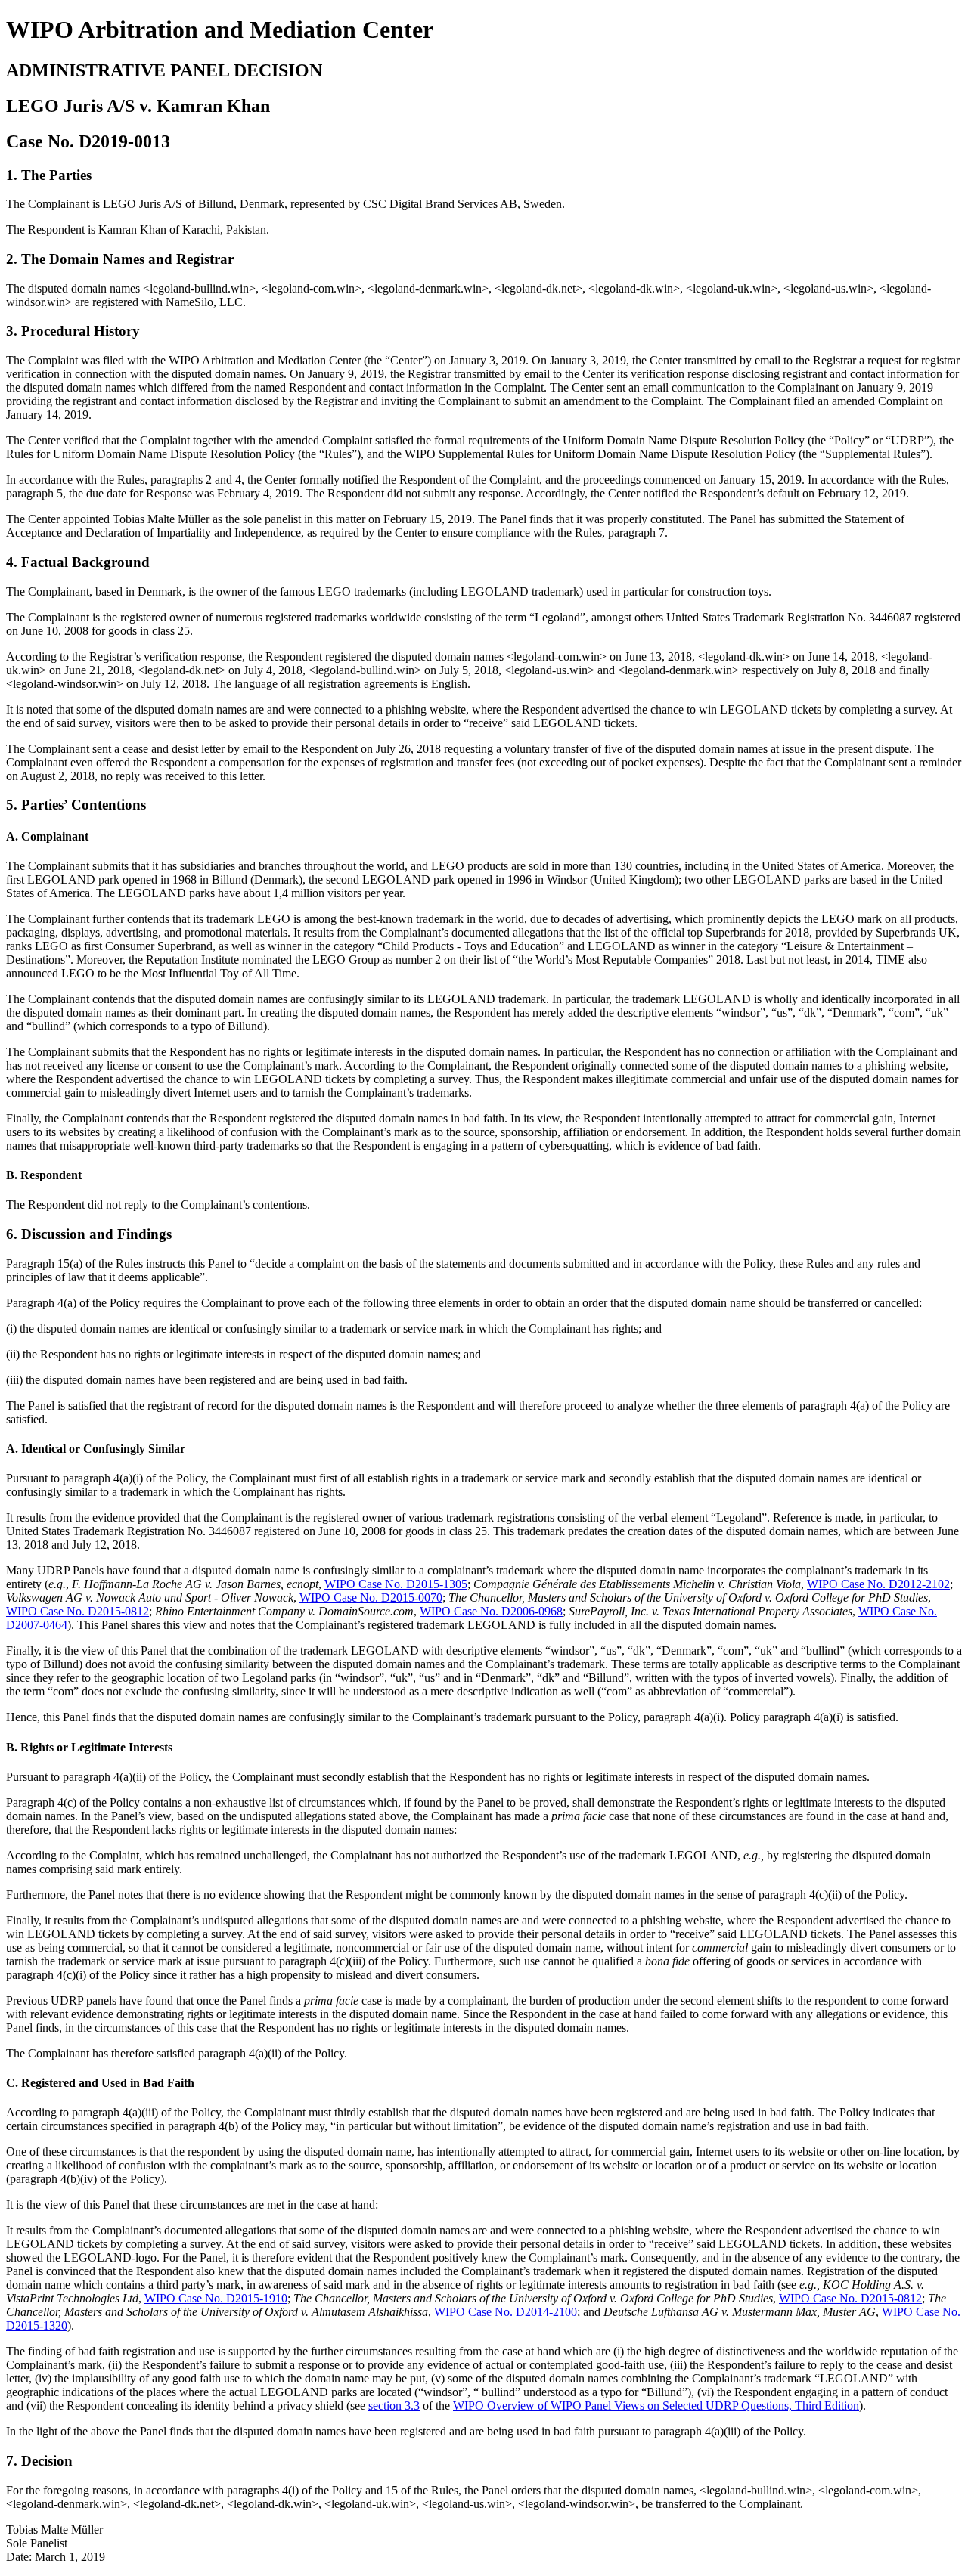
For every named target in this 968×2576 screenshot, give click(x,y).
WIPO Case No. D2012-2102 (878, 1584)
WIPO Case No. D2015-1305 (396, 1584)
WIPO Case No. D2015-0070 (371, 1598)
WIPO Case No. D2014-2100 (506, 2312)
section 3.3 (394, 2406)
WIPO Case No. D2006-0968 (491, 1611)
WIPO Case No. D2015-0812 (78, 1611)
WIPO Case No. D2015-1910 (216, 2298)
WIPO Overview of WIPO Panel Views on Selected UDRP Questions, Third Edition (656, 2406)
